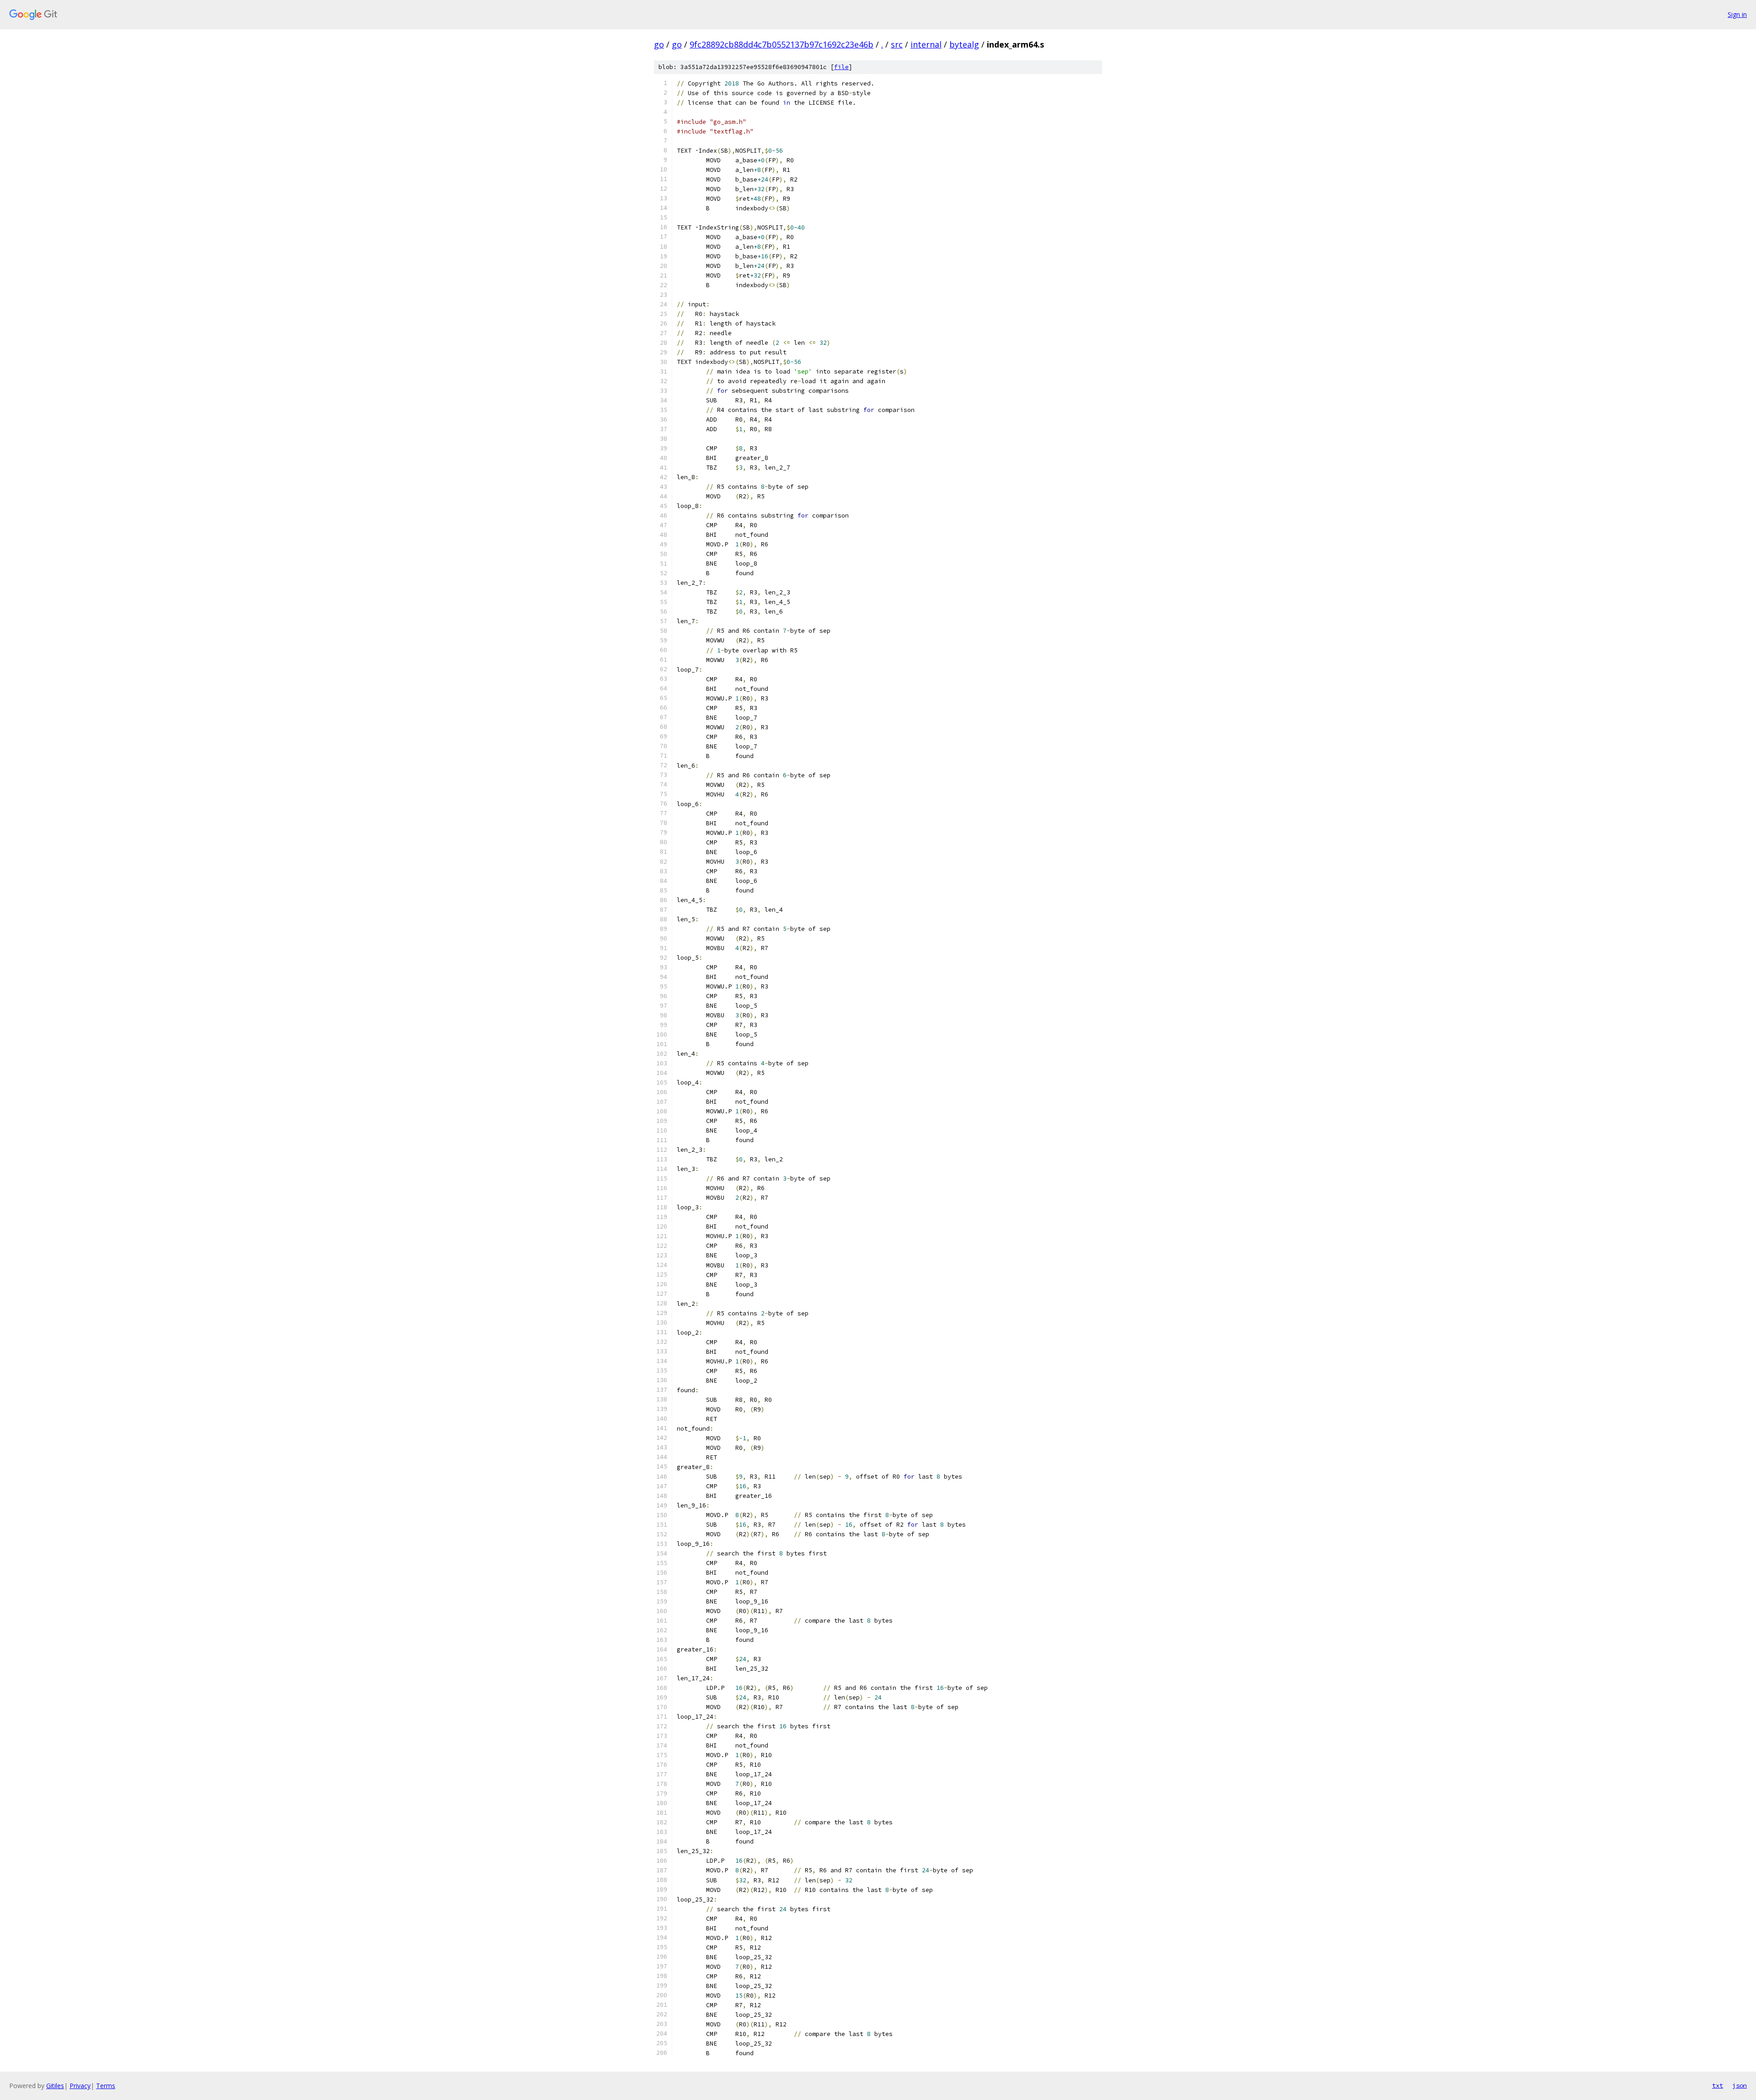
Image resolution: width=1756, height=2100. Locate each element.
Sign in (1737, 14)
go (659, 44)
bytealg (964, 44)
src (897, 44)
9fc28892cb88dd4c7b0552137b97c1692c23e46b (782, 44)
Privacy (80, 2086)
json (1740, 2085)
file (841, 67)
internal (926, 44)
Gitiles (55, 2086)
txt (1718, 2085)
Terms (106, 2086)
